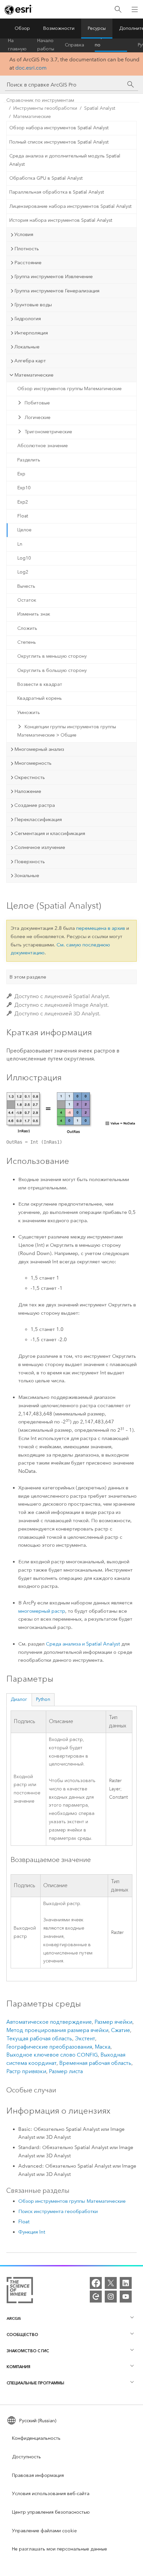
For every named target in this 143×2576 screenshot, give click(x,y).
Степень (27, 642)
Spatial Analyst (100, 108)
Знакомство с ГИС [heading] (28, 2351)
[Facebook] (96, 2283)
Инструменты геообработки (45, 108)
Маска (103, 2047)
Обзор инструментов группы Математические (70, 389)
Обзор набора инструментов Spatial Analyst (59, 128)
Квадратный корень (40, 698)
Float (23, 516)
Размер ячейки (113, 2022)
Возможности (59, 28)
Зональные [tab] (27, 875)
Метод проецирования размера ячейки (57, 2030)
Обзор (22, 28)
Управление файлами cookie (44, 2531)
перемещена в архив (101, 928)
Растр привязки (26, 2071)
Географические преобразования (49, 2047)
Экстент (85, 2038)
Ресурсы (97, 28)
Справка (74, 45)
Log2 (23, 572)
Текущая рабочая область (39, 2038)
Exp (21, 474)
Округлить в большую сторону (52, 670)
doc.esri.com (31, 68)
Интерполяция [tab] (31, 333)
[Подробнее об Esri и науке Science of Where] (20, 2291)
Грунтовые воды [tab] (33, 305)
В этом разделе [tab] (28, 977)
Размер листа (66, 2071)
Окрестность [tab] (30, 777)
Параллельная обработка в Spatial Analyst (57, 192)
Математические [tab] (34, 375)
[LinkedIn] (126, 2283)
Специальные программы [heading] (35, 2383)
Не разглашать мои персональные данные (60, 2549)
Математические (32, 117)
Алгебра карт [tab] (30, 361)
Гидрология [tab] (28, 319)
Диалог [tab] (19, 1699)
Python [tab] (43, 1699)
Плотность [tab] (27, 249)
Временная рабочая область (95, 2063)
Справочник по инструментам (111, 45)
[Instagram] (111, 2297)
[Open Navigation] (135, 9)
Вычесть (26, 586)
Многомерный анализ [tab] (39, 749)
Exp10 (24, 488)
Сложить (27, 628)
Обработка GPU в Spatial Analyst (46, 178)
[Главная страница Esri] (19, 10)
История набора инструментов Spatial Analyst (61, 220)
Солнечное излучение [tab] (40, 847)
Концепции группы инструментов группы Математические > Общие (67, 731)
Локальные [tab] (27, 347)
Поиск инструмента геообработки (58, 2211)
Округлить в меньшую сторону (52, 656)
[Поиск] (118, 9)
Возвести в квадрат (40, 684)
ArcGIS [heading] (14, 2318)
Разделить (29, 460)
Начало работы (46, 45)
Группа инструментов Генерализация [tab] (57, 291)
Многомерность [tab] (33, 763)
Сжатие (121, 2030)
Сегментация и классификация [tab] (50, 833)
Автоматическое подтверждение (49, 2022)
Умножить (29, 713)
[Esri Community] (96, 2297)
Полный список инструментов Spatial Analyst (59, 142)
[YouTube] (126, 2297)
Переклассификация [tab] (38, 819)
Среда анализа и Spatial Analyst (83, 1644)
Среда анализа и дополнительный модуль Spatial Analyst (65, 160)
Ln (20, 544)
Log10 (24, 558)
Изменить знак (34, 614)
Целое (24, 530)
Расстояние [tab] (28, 263)
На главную (17, 45)
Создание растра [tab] (35, 805)
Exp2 (23, 502)
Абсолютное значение (43, 446)
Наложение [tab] (28, 791)
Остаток (27, 600)
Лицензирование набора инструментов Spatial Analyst (70, 206)
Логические (38, 418)
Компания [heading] (18, 2367)
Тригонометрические (48, 432)
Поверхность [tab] (30, 862)
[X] (111, 2283)
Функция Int (32, 2232)
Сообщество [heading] (22, 2335)
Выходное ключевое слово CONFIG (52, 2055)
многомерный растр (42, 1611)
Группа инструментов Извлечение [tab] (54, 276)
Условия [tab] (24, 234)
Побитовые (37, 403)
